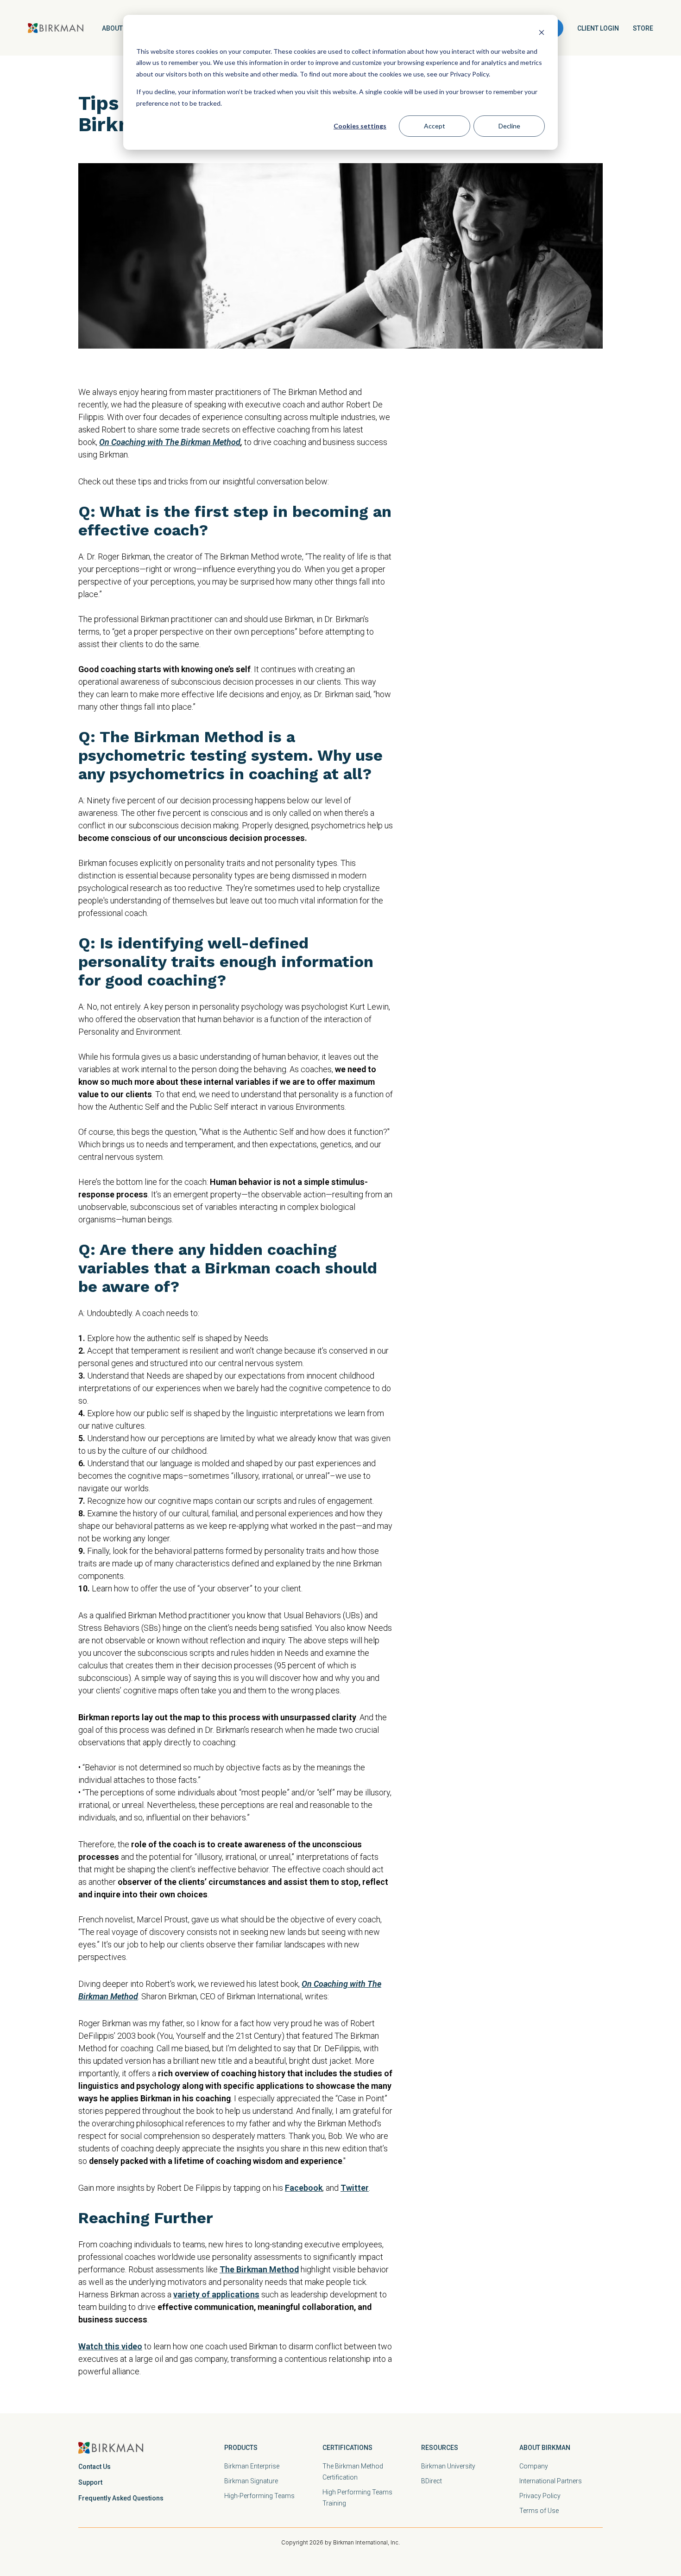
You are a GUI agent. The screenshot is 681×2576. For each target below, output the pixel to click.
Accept (435, 126)
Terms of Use (539, 2511)
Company (534, 2466)
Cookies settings (360, 126)
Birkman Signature (251, 2481)
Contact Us (95, 2467)
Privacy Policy (540, 2496)
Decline (509, 126)
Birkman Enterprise (252, 2466)
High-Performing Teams (259, 2496)
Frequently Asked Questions (121, 2498)
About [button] (112, 28)
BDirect (432, 2481)
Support (90, 2482)
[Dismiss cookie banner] (542, 34)
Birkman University (448, 2466)
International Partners (551, 2481)
